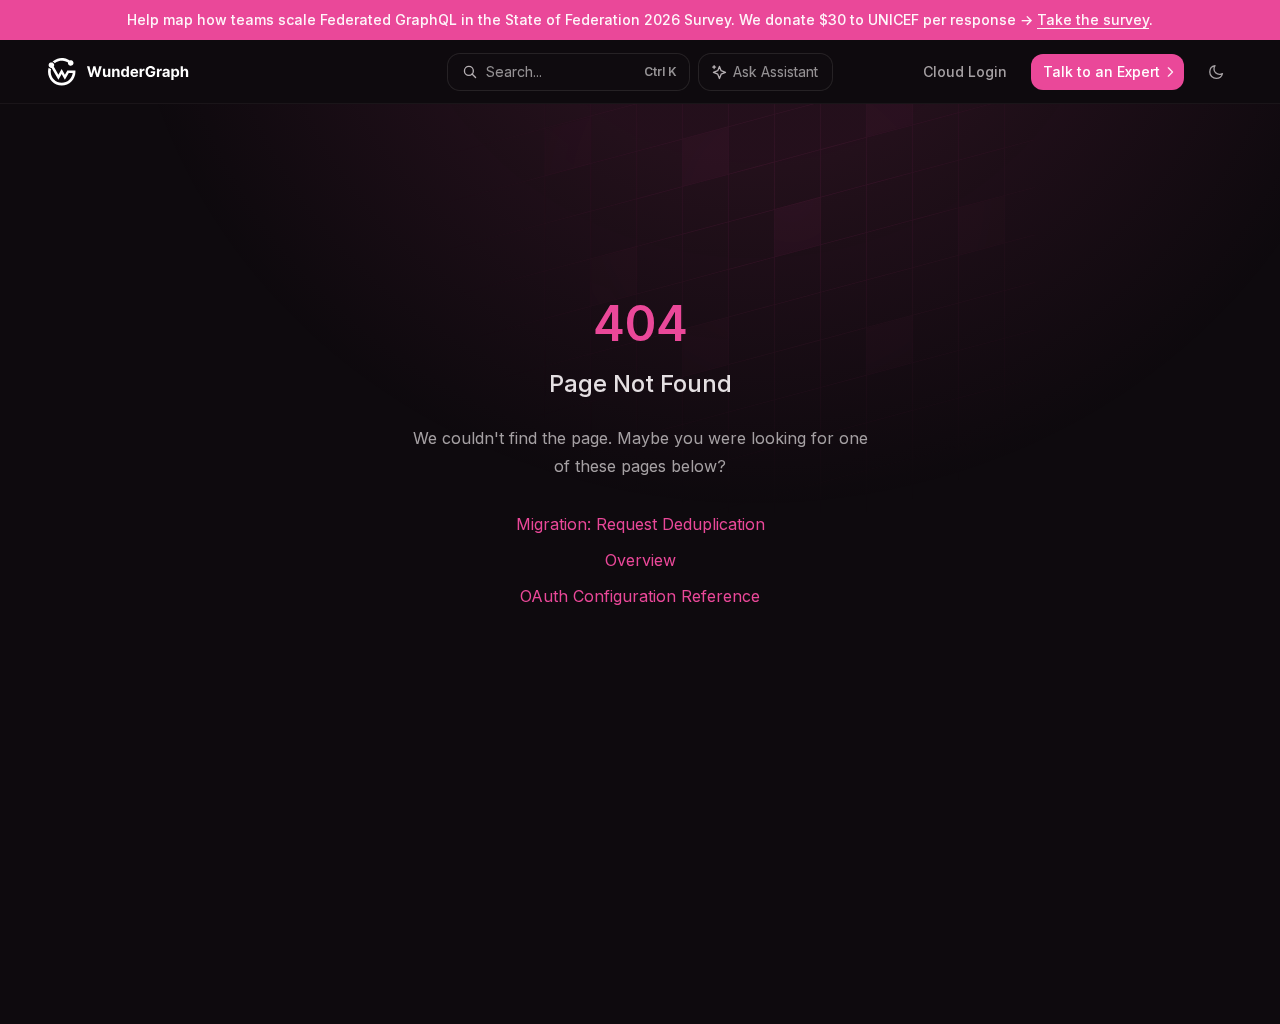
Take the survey (1093, 19)
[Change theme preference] (1216, 72)
